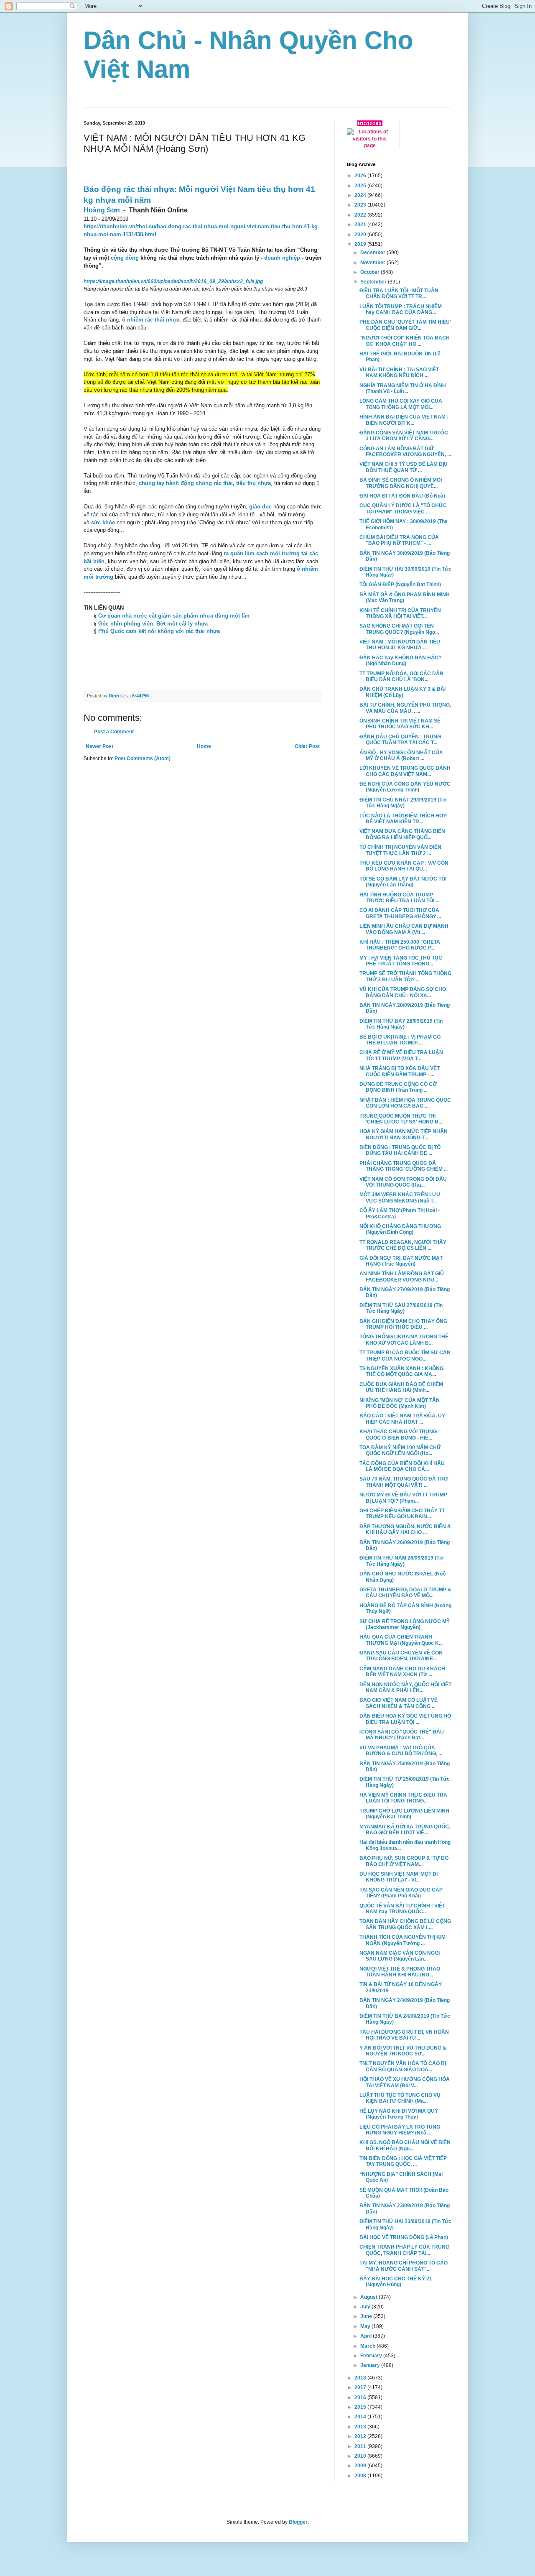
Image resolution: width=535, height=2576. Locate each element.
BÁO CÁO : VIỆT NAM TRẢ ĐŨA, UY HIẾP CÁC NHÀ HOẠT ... (402, 1419)
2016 (361, 2397)
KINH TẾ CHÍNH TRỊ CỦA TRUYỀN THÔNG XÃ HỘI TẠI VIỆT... (400, 613)
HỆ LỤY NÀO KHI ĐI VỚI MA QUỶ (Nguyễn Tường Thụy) (399, 2114)
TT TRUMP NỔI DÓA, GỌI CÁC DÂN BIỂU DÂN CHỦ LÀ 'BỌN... (401, 677)
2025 (361, 186)
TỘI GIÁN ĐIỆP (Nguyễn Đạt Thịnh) (400, 585)
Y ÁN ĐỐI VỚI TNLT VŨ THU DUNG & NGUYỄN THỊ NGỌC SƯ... (403, 2051)
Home (204, 746)
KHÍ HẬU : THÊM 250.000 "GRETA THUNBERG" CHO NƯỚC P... (400, 945)
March (368, 2346)
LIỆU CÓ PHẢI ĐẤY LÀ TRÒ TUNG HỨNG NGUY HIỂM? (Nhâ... (400, 2130)
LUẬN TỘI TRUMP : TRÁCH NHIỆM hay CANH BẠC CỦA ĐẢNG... (401, 309)
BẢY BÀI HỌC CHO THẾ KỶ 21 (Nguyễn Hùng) (396, 2282)
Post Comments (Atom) (143, 758)
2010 (361, 2456)
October (371, 272)
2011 (361, 2446)
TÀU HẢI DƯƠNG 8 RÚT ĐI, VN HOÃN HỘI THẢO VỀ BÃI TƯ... (404, 2035)
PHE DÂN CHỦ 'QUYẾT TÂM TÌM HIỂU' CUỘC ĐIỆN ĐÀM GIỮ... (405, 325)
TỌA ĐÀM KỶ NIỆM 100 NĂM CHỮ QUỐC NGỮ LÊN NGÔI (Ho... (400, 1450)
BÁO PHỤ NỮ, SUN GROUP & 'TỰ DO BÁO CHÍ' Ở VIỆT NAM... (404, 1861)
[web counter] (370, 125)
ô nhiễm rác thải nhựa (151, 320)
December (373, 253)
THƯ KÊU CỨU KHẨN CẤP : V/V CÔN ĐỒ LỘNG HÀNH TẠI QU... (404, 866)
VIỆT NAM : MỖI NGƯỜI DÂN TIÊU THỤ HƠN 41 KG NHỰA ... (400, 645)
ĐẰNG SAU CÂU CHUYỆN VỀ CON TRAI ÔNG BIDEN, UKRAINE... (401, 1656)
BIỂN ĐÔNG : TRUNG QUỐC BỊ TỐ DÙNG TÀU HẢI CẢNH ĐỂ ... (400, 1150)
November (373, 263)
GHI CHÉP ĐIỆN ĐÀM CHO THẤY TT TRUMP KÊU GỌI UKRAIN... (402, 1514)
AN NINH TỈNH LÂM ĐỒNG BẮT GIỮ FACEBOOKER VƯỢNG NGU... (402, 1277)
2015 (361, 2407)
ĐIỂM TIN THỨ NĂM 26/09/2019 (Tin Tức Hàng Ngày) (401, 1561)
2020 (361, 235)
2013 (361, 2427)
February (372, 2356)
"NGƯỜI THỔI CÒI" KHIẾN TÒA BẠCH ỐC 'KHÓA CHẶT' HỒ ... (405, 341)
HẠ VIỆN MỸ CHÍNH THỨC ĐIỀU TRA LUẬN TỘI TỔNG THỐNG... (403, 1798)
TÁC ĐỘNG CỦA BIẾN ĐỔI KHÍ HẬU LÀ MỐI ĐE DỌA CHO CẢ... (402, 1466)
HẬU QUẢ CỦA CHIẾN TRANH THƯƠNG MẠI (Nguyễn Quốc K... (401, 1640)
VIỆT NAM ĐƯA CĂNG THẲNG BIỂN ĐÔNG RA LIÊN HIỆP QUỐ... (402, 834)
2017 (361, 2387)
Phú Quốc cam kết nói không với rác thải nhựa (159, 631)
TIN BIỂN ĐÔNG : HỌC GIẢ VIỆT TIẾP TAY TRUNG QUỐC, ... (403, 2161)
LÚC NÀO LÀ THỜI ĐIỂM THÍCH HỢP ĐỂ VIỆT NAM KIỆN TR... (403, 819)
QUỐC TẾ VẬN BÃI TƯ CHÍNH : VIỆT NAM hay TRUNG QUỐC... (402, 1909)
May (366, 2326)
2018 (361, 2378)
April (367, 2336)
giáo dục (260, 507)
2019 (361, 244)
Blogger (298, 2522)
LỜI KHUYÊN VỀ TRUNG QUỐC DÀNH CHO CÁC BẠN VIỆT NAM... (405, 771)
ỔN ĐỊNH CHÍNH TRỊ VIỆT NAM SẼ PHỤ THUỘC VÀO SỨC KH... (400, 724)
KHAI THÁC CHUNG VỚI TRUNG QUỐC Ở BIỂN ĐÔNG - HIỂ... (398, 1435)
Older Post (307, 746)
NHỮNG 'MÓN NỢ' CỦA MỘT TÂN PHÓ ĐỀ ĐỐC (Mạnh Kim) (400, 1403)
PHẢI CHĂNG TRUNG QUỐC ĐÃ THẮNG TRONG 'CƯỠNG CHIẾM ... (404, 1166)
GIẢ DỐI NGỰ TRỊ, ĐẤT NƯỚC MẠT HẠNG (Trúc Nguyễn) (401, 1261)
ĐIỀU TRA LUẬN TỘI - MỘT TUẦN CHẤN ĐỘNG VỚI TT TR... (399, 294)
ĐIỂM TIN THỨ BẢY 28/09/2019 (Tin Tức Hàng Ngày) (401, 1024)
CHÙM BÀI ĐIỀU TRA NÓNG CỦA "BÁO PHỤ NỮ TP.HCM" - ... (399, 540)
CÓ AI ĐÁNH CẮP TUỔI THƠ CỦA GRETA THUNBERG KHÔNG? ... (400, 913)
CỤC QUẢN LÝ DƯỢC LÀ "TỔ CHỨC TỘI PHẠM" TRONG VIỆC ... (403, 508)
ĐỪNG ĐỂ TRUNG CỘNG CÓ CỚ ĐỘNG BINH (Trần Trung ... (398, 1087)
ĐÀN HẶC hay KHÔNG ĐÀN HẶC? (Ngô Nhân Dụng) (400, 661)
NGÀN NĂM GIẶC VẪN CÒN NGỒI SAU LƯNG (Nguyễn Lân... (400, 1956)
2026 (361, 176)
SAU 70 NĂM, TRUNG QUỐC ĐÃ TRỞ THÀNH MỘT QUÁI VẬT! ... (404, 1482)
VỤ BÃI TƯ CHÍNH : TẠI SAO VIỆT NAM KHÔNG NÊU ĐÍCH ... (399, 373)
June (367, 2316)
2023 (361, 205)
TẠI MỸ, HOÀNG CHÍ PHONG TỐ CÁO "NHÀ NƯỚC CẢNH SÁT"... (404, 2266)
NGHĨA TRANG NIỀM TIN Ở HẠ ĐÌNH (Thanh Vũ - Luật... (403, 388)
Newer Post (99, 746)
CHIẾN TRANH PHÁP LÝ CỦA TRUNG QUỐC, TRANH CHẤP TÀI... (404, 2250)
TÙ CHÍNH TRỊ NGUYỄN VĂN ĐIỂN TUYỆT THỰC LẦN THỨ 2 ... (400, 850)
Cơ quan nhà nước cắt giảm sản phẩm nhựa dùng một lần (174, 616)
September (374, 282)
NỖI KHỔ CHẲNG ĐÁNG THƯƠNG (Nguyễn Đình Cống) (400, 1229)
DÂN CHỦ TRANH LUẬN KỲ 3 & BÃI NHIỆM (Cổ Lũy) (403, 692)
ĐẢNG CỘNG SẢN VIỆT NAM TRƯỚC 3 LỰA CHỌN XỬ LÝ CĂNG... (404, 436)
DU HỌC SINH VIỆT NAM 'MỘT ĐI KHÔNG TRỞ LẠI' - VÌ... (399, 1877)
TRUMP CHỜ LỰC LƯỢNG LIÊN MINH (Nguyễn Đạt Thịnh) (404, 1814)
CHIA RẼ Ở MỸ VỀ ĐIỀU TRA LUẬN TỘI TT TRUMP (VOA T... (401, 1055)
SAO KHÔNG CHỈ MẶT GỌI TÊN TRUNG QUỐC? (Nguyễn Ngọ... (399, 629)
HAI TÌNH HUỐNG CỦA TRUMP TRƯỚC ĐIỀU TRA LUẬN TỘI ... (399, 898)
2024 (361, 195)
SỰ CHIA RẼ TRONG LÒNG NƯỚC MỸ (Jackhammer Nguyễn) (405, 1624)
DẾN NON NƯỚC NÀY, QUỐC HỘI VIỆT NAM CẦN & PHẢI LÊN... (405, 1688)
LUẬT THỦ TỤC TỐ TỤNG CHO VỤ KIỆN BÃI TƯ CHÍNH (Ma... (400, 2098)
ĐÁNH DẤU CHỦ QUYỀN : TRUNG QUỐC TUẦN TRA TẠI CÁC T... (400, 740)
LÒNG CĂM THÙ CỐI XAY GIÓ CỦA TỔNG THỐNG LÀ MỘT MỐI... (401, 404)
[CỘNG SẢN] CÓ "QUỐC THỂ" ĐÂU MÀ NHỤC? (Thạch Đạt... (402, 1735)
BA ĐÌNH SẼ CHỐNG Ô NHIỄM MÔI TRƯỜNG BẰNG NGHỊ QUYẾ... (401, 483)
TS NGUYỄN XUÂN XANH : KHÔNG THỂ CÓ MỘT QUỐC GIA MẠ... (401, 1371)
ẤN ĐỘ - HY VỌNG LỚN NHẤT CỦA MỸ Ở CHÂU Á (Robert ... (401, 756)
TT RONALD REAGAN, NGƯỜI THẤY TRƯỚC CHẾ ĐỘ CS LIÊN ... (403, 1245)
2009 (361, 2466)
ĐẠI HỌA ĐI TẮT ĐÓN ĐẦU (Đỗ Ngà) (402, 496)
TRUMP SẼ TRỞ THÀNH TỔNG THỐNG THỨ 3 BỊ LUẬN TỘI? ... (405, 976)
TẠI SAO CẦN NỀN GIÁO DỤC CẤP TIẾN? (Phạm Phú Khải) (401, 1893)
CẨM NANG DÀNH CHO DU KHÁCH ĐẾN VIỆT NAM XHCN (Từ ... (402, 1672)
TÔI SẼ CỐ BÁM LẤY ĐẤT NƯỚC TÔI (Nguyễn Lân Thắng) (403, 882)
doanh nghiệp (282, 258)
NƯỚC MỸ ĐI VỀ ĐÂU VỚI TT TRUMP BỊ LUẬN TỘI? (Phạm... (403, 1498)
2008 (361, 2476)
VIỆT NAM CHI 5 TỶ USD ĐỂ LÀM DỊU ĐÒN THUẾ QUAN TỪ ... (404, 467)
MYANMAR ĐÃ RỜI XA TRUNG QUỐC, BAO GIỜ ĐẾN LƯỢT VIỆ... (405, 1830)
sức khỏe (103, 522)
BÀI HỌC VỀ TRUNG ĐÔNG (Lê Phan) (404, 2237)
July (366, 2307)
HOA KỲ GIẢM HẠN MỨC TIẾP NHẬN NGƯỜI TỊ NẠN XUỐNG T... (404, 1134)
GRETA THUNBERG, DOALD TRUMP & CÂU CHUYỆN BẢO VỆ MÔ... (405, 1593)
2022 (361, 215)
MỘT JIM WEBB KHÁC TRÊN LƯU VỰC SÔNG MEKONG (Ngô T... (400, 1197)
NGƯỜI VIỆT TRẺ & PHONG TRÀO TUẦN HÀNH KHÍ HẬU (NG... (400, 1972)
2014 (361, 2417)
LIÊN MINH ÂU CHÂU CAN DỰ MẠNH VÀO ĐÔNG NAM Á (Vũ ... (404, 929)
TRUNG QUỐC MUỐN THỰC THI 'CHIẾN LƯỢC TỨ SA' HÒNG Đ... (401, 1119)
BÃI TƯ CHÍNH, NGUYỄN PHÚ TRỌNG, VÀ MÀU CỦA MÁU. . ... (405, 708)
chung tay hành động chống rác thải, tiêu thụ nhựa (205, 483)
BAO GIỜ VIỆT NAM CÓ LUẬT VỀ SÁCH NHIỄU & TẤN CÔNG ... (399, 1703)
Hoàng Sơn (102, 210)
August (369, 2297)
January (371, 2365)
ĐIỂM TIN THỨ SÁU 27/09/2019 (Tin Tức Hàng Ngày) (401, 1308)
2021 (361, 225)
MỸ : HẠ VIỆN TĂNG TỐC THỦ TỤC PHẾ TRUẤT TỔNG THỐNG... (401, 961)
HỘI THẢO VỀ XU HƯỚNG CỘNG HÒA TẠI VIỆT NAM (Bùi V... (405, 2082)
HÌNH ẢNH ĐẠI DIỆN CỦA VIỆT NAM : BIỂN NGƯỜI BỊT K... (404, 420)
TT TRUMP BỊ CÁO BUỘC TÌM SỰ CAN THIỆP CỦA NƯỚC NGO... (405, 1356)
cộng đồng (125, 258)
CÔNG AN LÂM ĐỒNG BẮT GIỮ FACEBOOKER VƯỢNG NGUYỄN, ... (405, 452)
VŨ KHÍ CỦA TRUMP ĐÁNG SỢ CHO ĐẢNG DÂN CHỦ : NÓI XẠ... (403, 992)
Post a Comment (114, 732)
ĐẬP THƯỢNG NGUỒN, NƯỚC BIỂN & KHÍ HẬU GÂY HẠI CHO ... (405, 1529)
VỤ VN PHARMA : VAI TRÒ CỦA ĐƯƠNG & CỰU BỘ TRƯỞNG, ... (401, 1751)
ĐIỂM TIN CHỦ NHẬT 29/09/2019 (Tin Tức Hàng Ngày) (403, 803)
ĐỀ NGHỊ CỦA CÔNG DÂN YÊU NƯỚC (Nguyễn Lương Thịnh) (405, 787)
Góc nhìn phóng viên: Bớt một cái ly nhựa (153, 624)
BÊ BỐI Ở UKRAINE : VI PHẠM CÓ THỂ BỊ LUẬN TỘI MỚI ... (400, 1040)
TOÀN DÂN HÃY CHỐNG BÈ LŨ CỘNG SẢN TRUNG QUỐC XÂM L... (405, 1924)
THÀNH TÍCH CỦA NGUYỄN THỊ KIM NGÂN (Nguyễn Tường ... (403, 1940)
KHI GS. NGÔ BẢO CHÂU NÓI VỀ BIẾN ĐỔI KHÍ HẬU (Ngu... (405, 2145)
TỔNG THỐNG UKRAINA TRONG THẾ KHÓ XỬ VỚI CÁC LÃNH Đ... (404, 1340)
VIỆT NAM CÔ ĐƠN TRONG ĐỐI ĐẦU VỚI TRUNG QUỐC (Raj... (403, 1182)
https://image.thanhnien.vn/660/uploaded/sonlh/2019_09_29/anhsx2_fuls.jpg (173, 281)
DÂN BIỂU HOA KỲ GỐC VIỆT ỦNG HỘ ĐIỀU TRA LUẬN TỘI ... (405, 1719)
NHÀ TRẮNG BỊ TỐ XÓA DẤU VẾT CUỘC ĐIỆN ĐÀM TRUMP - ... (400, 1071)
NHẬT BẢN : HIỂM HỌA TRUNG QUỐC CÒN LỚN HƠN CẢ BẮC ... (405, 1103)
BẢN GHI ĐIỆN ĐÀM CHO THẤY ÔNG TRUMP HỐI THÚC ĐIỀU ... (403, 1324)
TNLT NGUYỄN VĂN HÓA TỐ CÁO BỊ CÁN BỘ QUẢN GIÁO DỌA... (403, 2066)
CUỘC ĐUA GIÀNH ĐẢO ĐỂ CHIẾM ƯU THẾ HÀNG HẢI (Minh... (401, 1387)
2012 (361, 2436)
